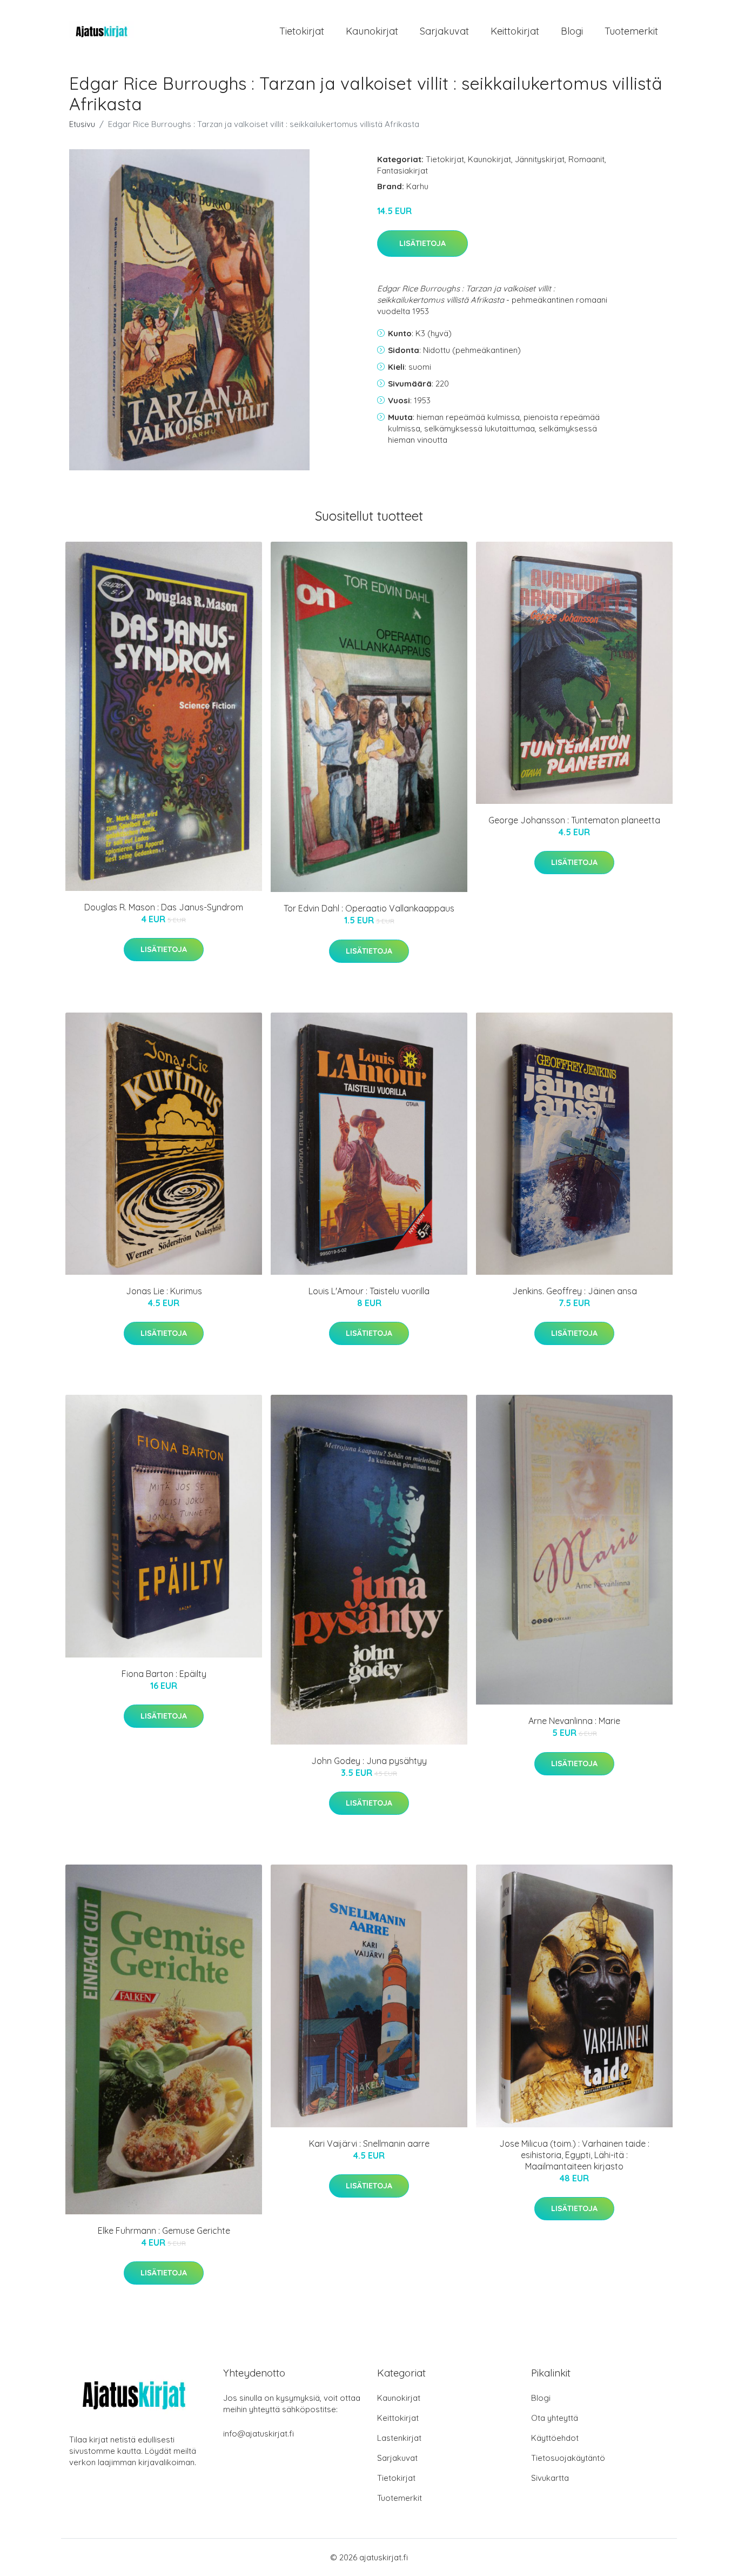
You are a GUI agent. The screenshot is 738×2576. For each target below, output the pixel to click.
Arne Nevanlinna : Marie (574, 1721)
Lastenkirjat (399, 2438)
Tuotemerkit (631, 31)
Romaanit (586, 159)
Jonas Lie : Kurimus (164, 1291)
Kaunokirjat (372, 31)
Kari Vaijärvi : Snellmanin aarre (369, 2144)
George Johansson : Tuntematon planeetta (574, 820)
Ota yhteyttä (555, 2418)
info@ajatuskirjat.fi (259, 2434)
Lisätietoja (422, 243)
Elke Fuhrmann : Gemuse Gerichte (164, 2231)
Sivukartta (550, 2478)
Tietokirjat (302, 31)
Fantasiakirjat (402, 171)
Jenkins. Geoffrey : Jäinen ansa (575, 1291)
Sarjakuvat (444, 31)
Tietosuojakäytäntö (568, 2458)
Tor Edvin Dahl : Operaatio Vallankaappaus (369, 908)
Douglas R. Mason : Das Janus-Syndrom (164, 907)
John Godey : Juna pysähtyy (369, 1761)
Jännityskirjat (540, 159)
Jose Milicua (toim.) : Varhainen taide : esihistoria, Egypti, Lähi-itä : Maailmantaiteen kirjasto (574, 2155)
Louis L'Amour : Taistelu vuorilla (369, 1291)
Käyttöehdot (555, 2438)
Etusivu (82, 124)
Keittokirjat (515, 31)
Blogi (572, 31)
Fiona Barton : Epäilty (164, 1674)
